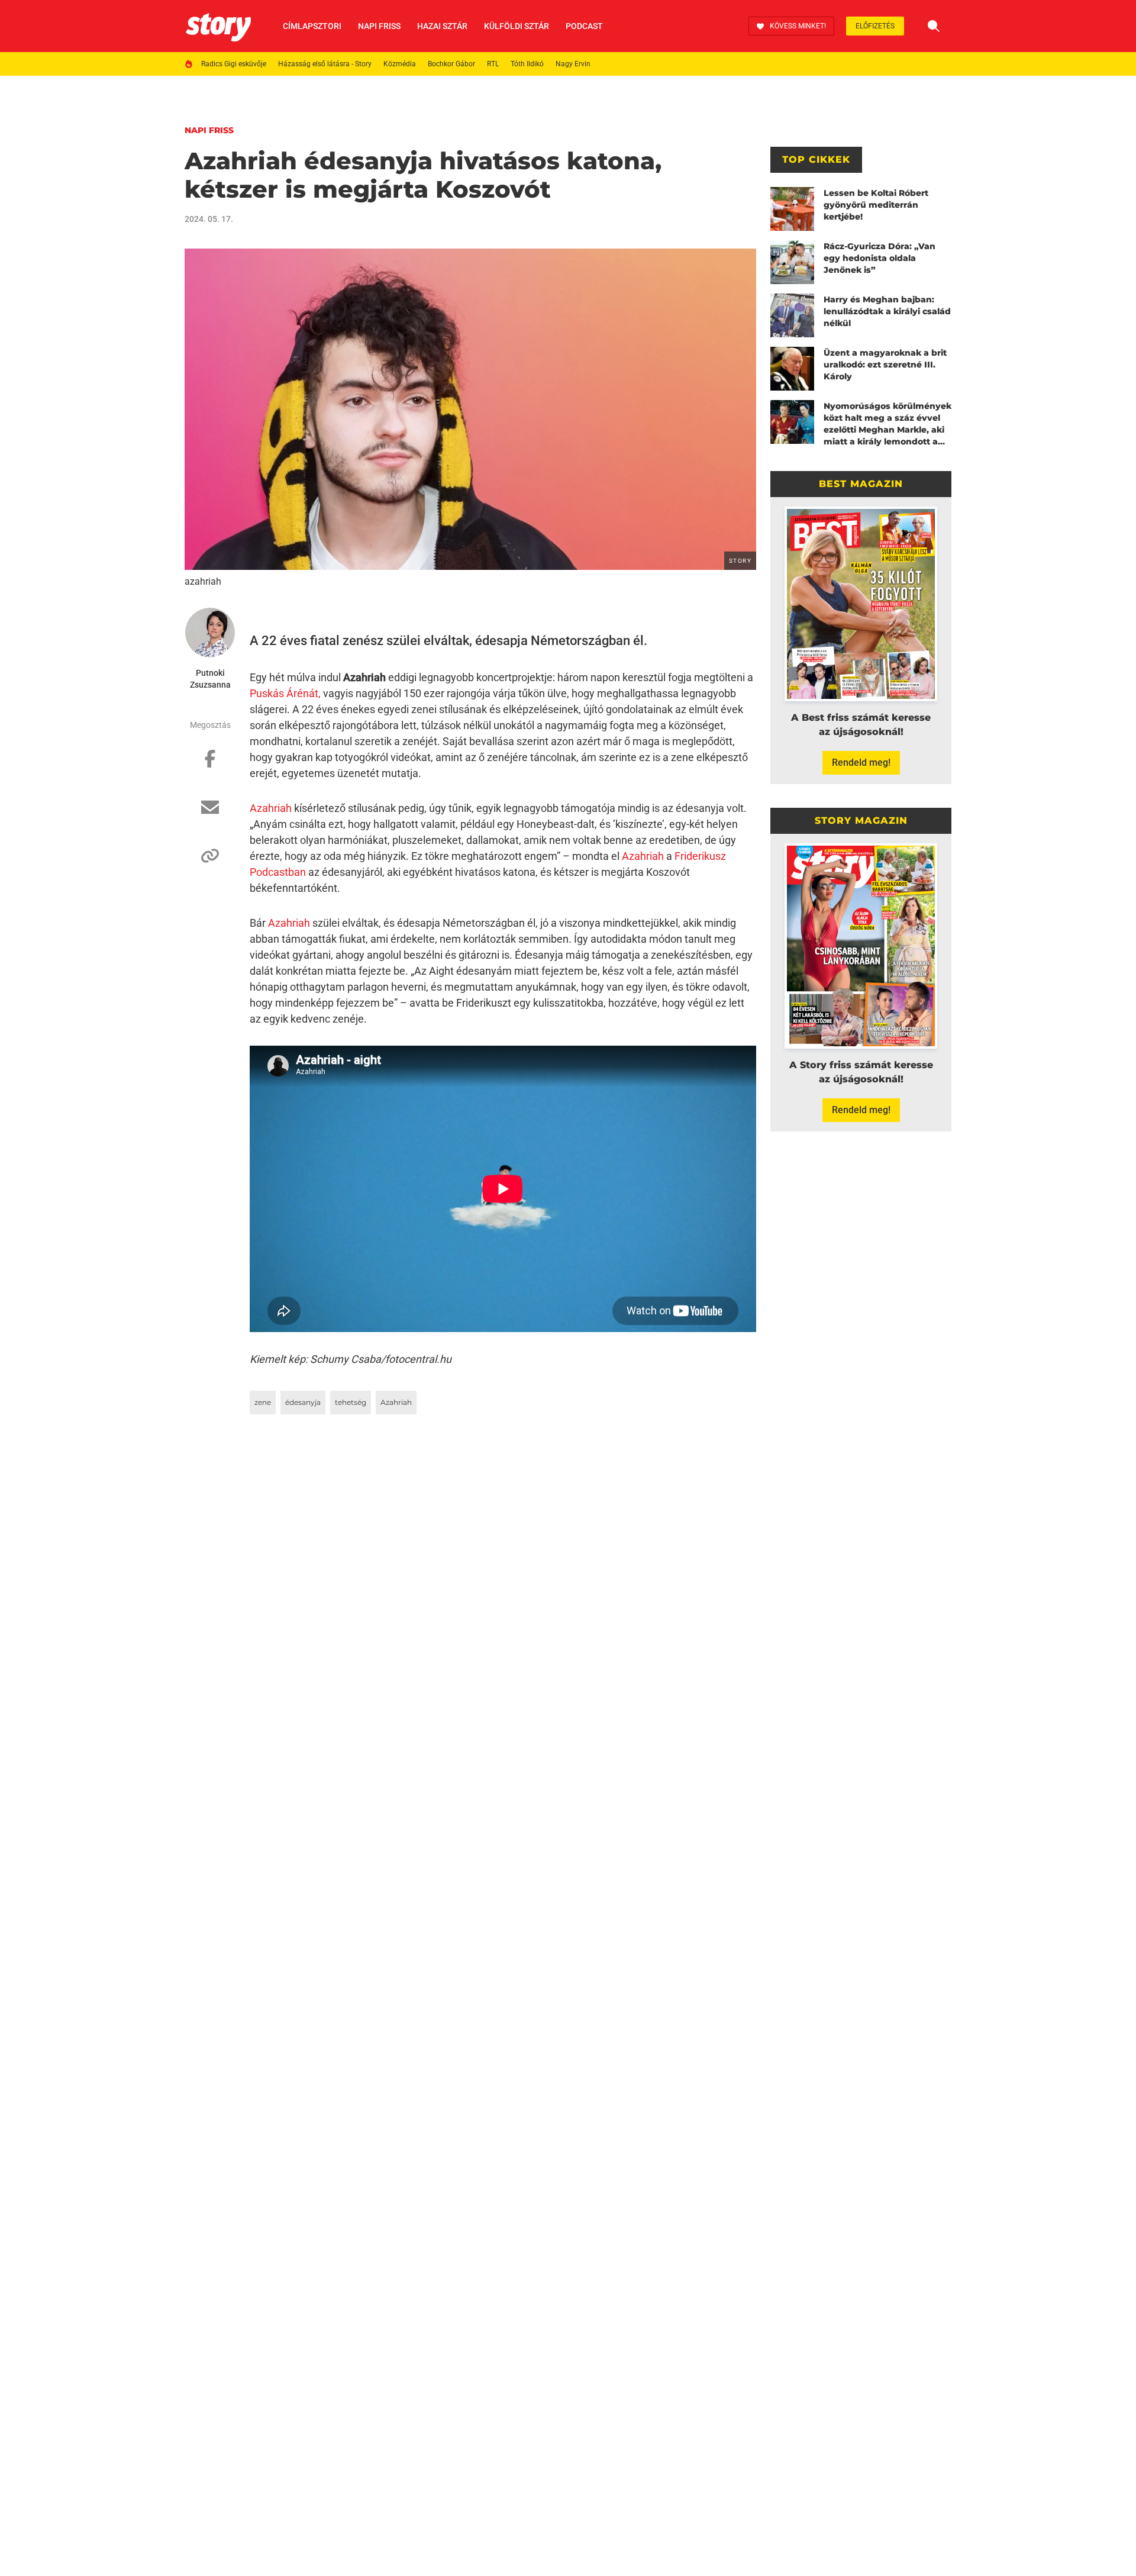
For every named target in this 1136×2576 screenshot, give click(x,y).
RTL (493, 64)
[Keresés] (934, 26)
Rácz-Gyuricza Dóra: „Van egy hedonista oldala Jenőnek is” (880, 258)
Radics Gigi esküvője (234, 64)
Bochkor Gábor (451, 64)
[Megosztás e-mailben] (210, 813)
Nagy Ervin (573, 64)
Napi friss (379, 26)
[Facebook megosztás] (210, 765)
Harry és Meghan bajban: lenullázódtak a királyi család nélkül (887, 311)
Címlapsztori (312, 26)
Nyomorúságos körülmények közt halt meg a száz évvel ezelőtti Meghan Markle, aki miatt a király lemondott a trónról (887, 424)
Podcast (584, 26)
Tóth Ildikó (527, 64)
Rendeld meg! (861, 763)
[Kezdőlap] (218, 26)
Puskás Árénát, (285, 693)
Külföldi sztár (517, 26)
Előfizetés (875, 26)
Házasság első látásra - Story (325, 64)
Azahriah (271, 808)
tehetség (351, 1402)
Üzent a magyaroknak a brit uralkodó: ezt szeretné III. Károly (885, 365)
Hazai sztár (442, 26)
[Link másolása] (210, 862)
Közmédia (400, 64)
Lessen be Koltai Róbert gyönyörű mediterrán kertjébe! (876, 205)
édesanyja (303, 1402)
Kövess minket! (798, 26)
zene (263, 1402)
